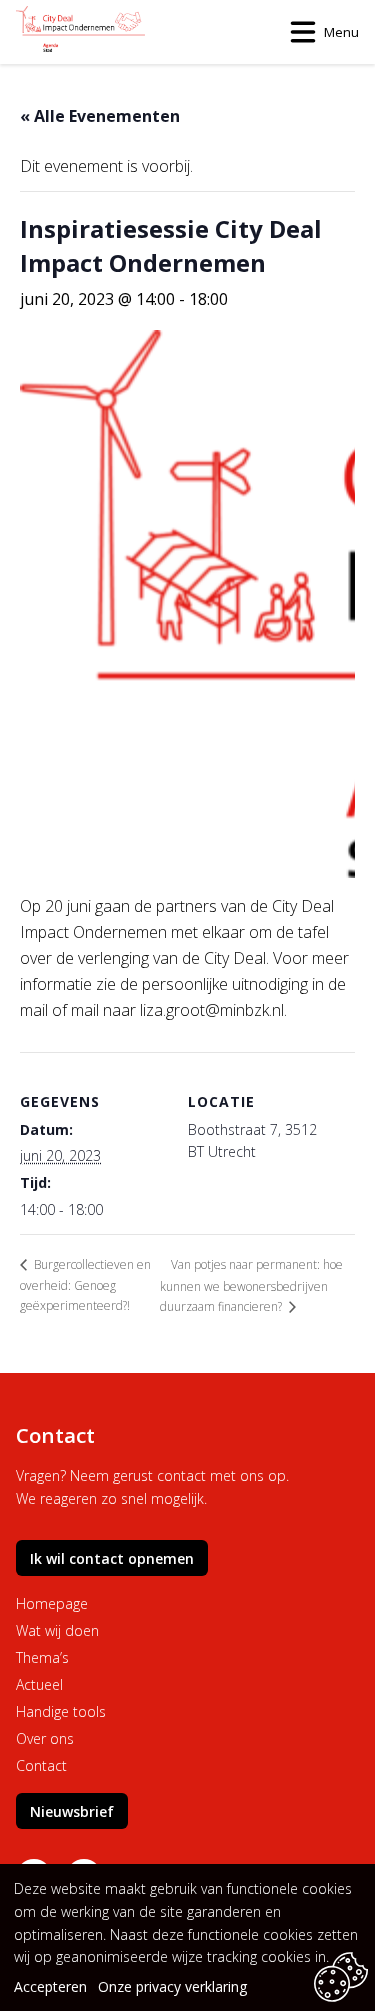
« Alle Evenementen (100, 116)
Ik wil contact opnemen (112, 1558)
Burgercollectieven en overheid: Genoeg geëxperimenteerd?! (85, 1285)
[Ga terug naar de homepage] (80, 32)
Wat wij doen (57, 1630)
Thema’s (42, 1657)
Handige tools (61, 1711)
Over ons (45, 1738)
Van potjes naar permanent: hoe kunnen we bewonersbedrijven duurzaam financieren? (251, 1285)
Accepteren (50, 1986)
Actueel (39, 1684)
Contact (41, 1765)
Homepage (52, 1603)
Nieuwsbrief (72, 1811)
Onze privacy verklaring (172, 1986)
